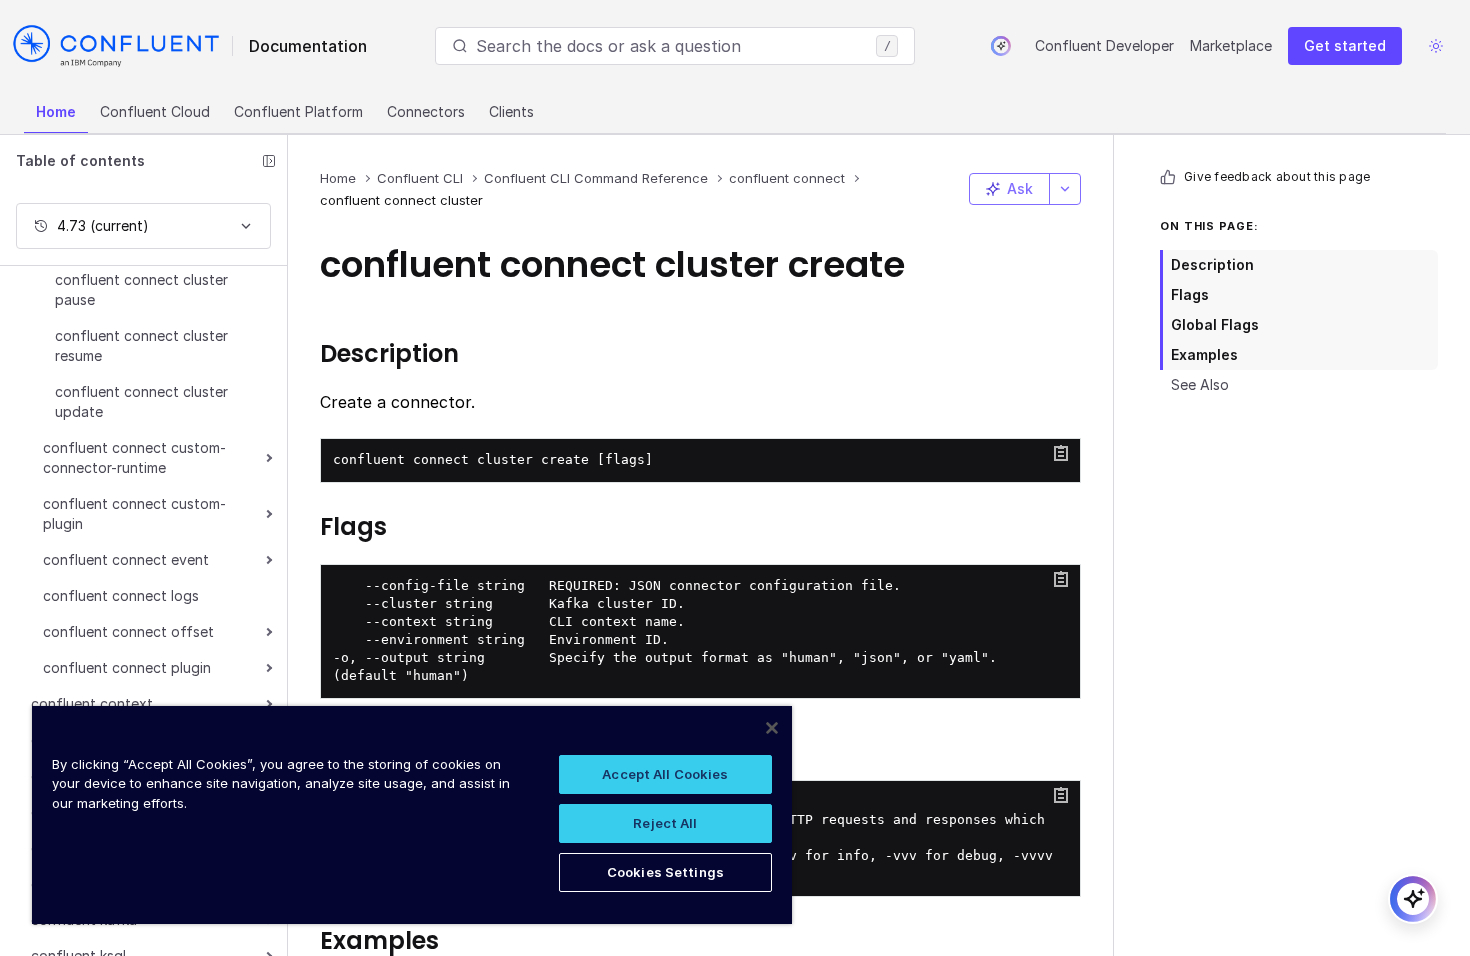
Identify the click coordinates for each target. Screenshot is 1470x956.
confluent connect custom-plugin (134, 513)
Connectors (426, 111)
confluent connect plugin (127, 667)
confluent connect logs (121, 595)
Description (1212, 264)
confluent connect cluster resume (141, 345)
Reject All (665, 823)
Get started (1345, 45)
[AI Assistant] (1001, 46)
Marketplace (1231, 45)
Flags (1190, 294)
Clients (511, 111)
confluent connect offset (128, 631)
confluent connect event (126, 559)
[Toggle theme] (1436, 46)
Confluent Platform (298, 111)
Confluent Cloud (155, 111)
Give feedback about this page (1277, 176)
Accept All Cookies (665, 774)
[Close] (772, 728)
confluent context (92, 703)
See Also (1200, 384)
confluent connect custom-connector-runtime (134, 457)
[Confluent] (116, 46)
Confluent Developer (1104, 45)
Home (56, 111)
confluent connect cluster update (141, 401)
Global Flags (1215, 324)
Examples (1204, 354)
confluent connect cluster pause (141, 289)
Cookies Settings (665, 872)
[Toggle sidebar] (269, 161)
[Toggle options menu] (1065, 189)
